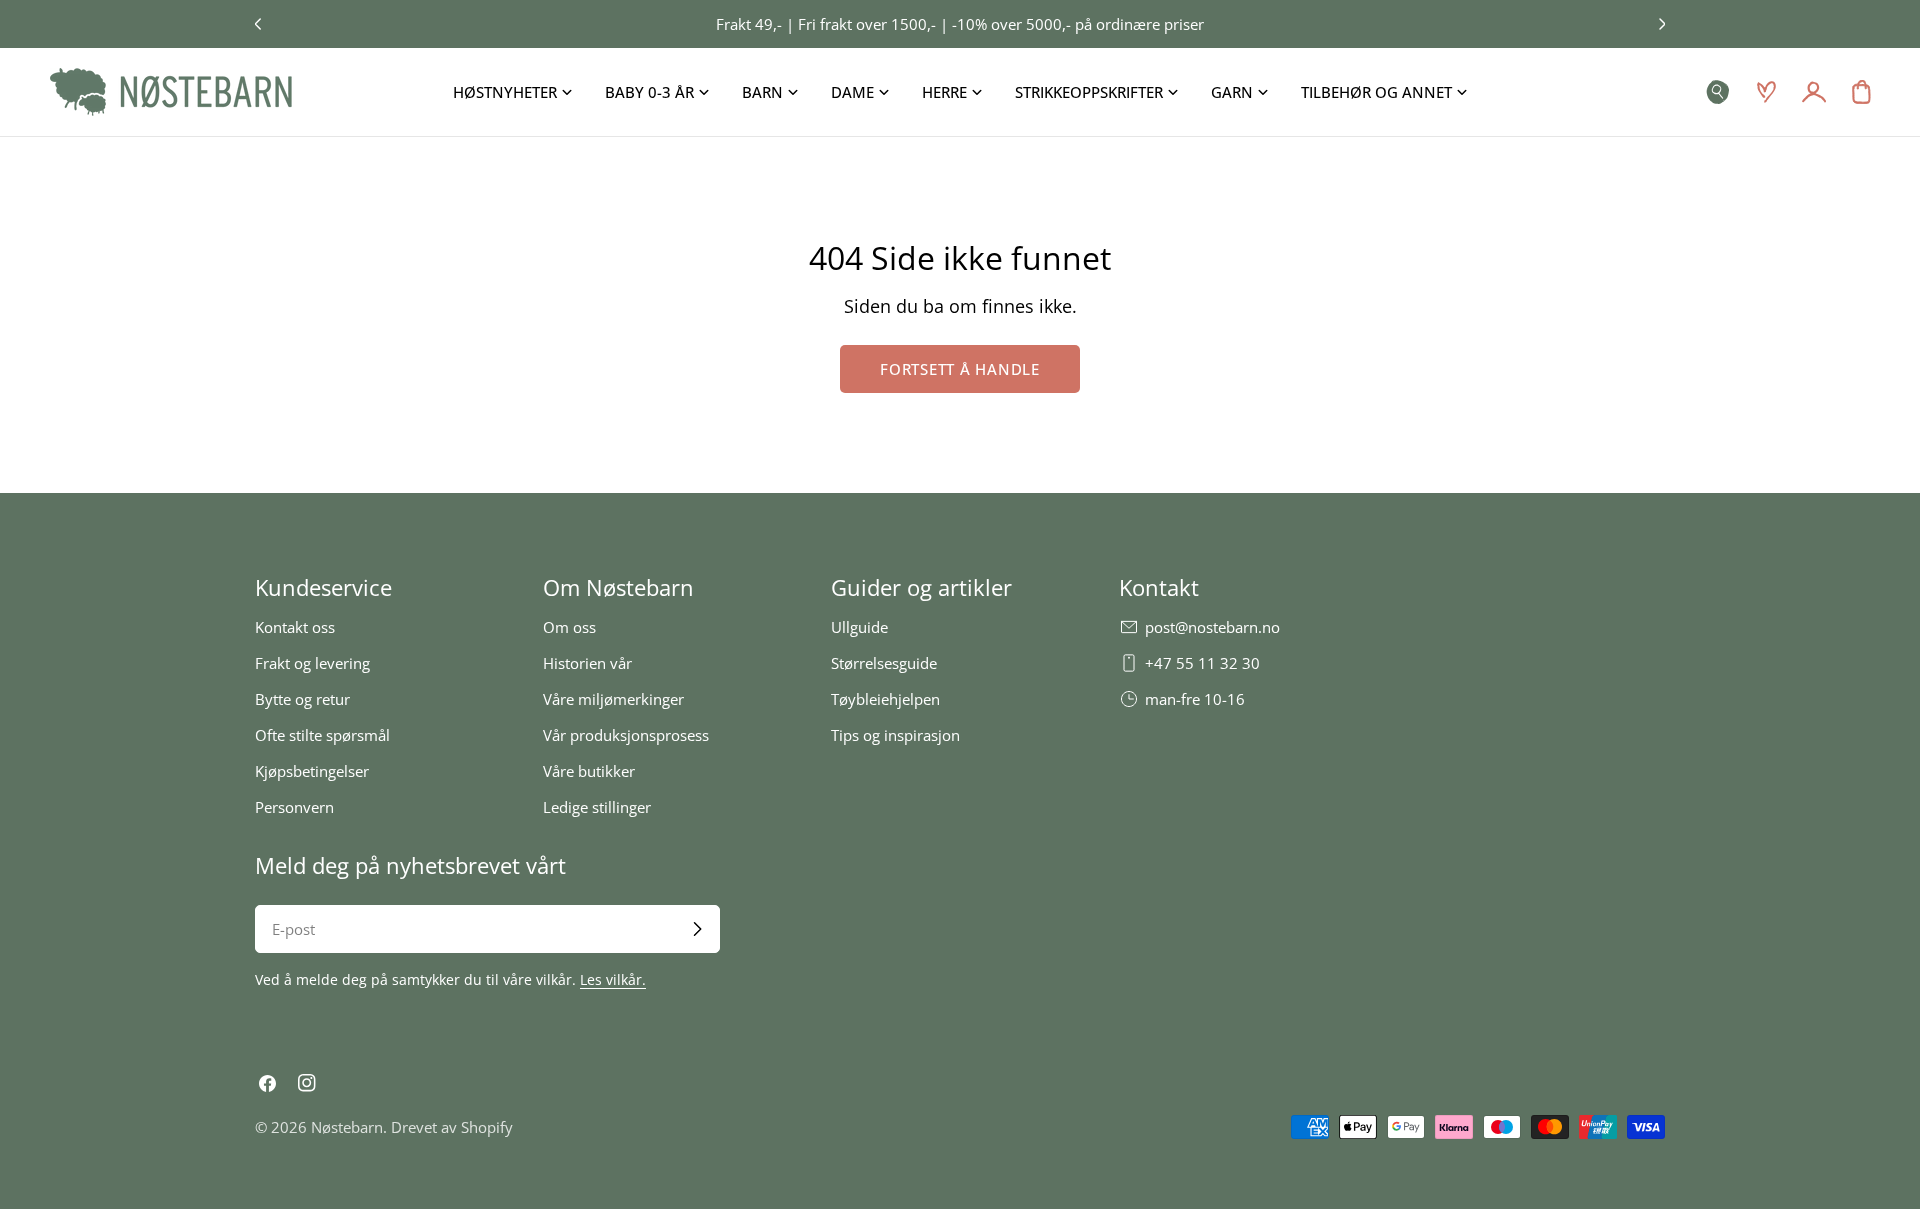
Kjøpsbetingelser (312, 771)
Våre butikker (589, 771)
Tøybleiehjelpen (885, 699)
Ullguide (859, 627)
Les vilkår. (613, 980)
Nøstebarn (347, 1127)
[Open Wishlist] (1766, 92)
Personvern (294, 807)
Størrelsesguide (884, 663)
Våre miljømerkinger (613, 699)
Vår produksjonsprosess (626, 735)
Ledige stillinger (597, 807)
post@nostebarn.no (1212, 627)
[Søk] (1718, 92)
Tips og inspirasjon (895, 735)
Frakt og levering (312, 663)
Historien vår (587, 663)
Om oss (569, 627)
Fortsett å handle (960, 369)
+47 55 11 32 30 (1202, 663)
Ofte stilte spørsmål (322, 735)
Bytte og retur (302, 699)
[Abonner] (697, 929)
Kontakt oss (295, 627)
